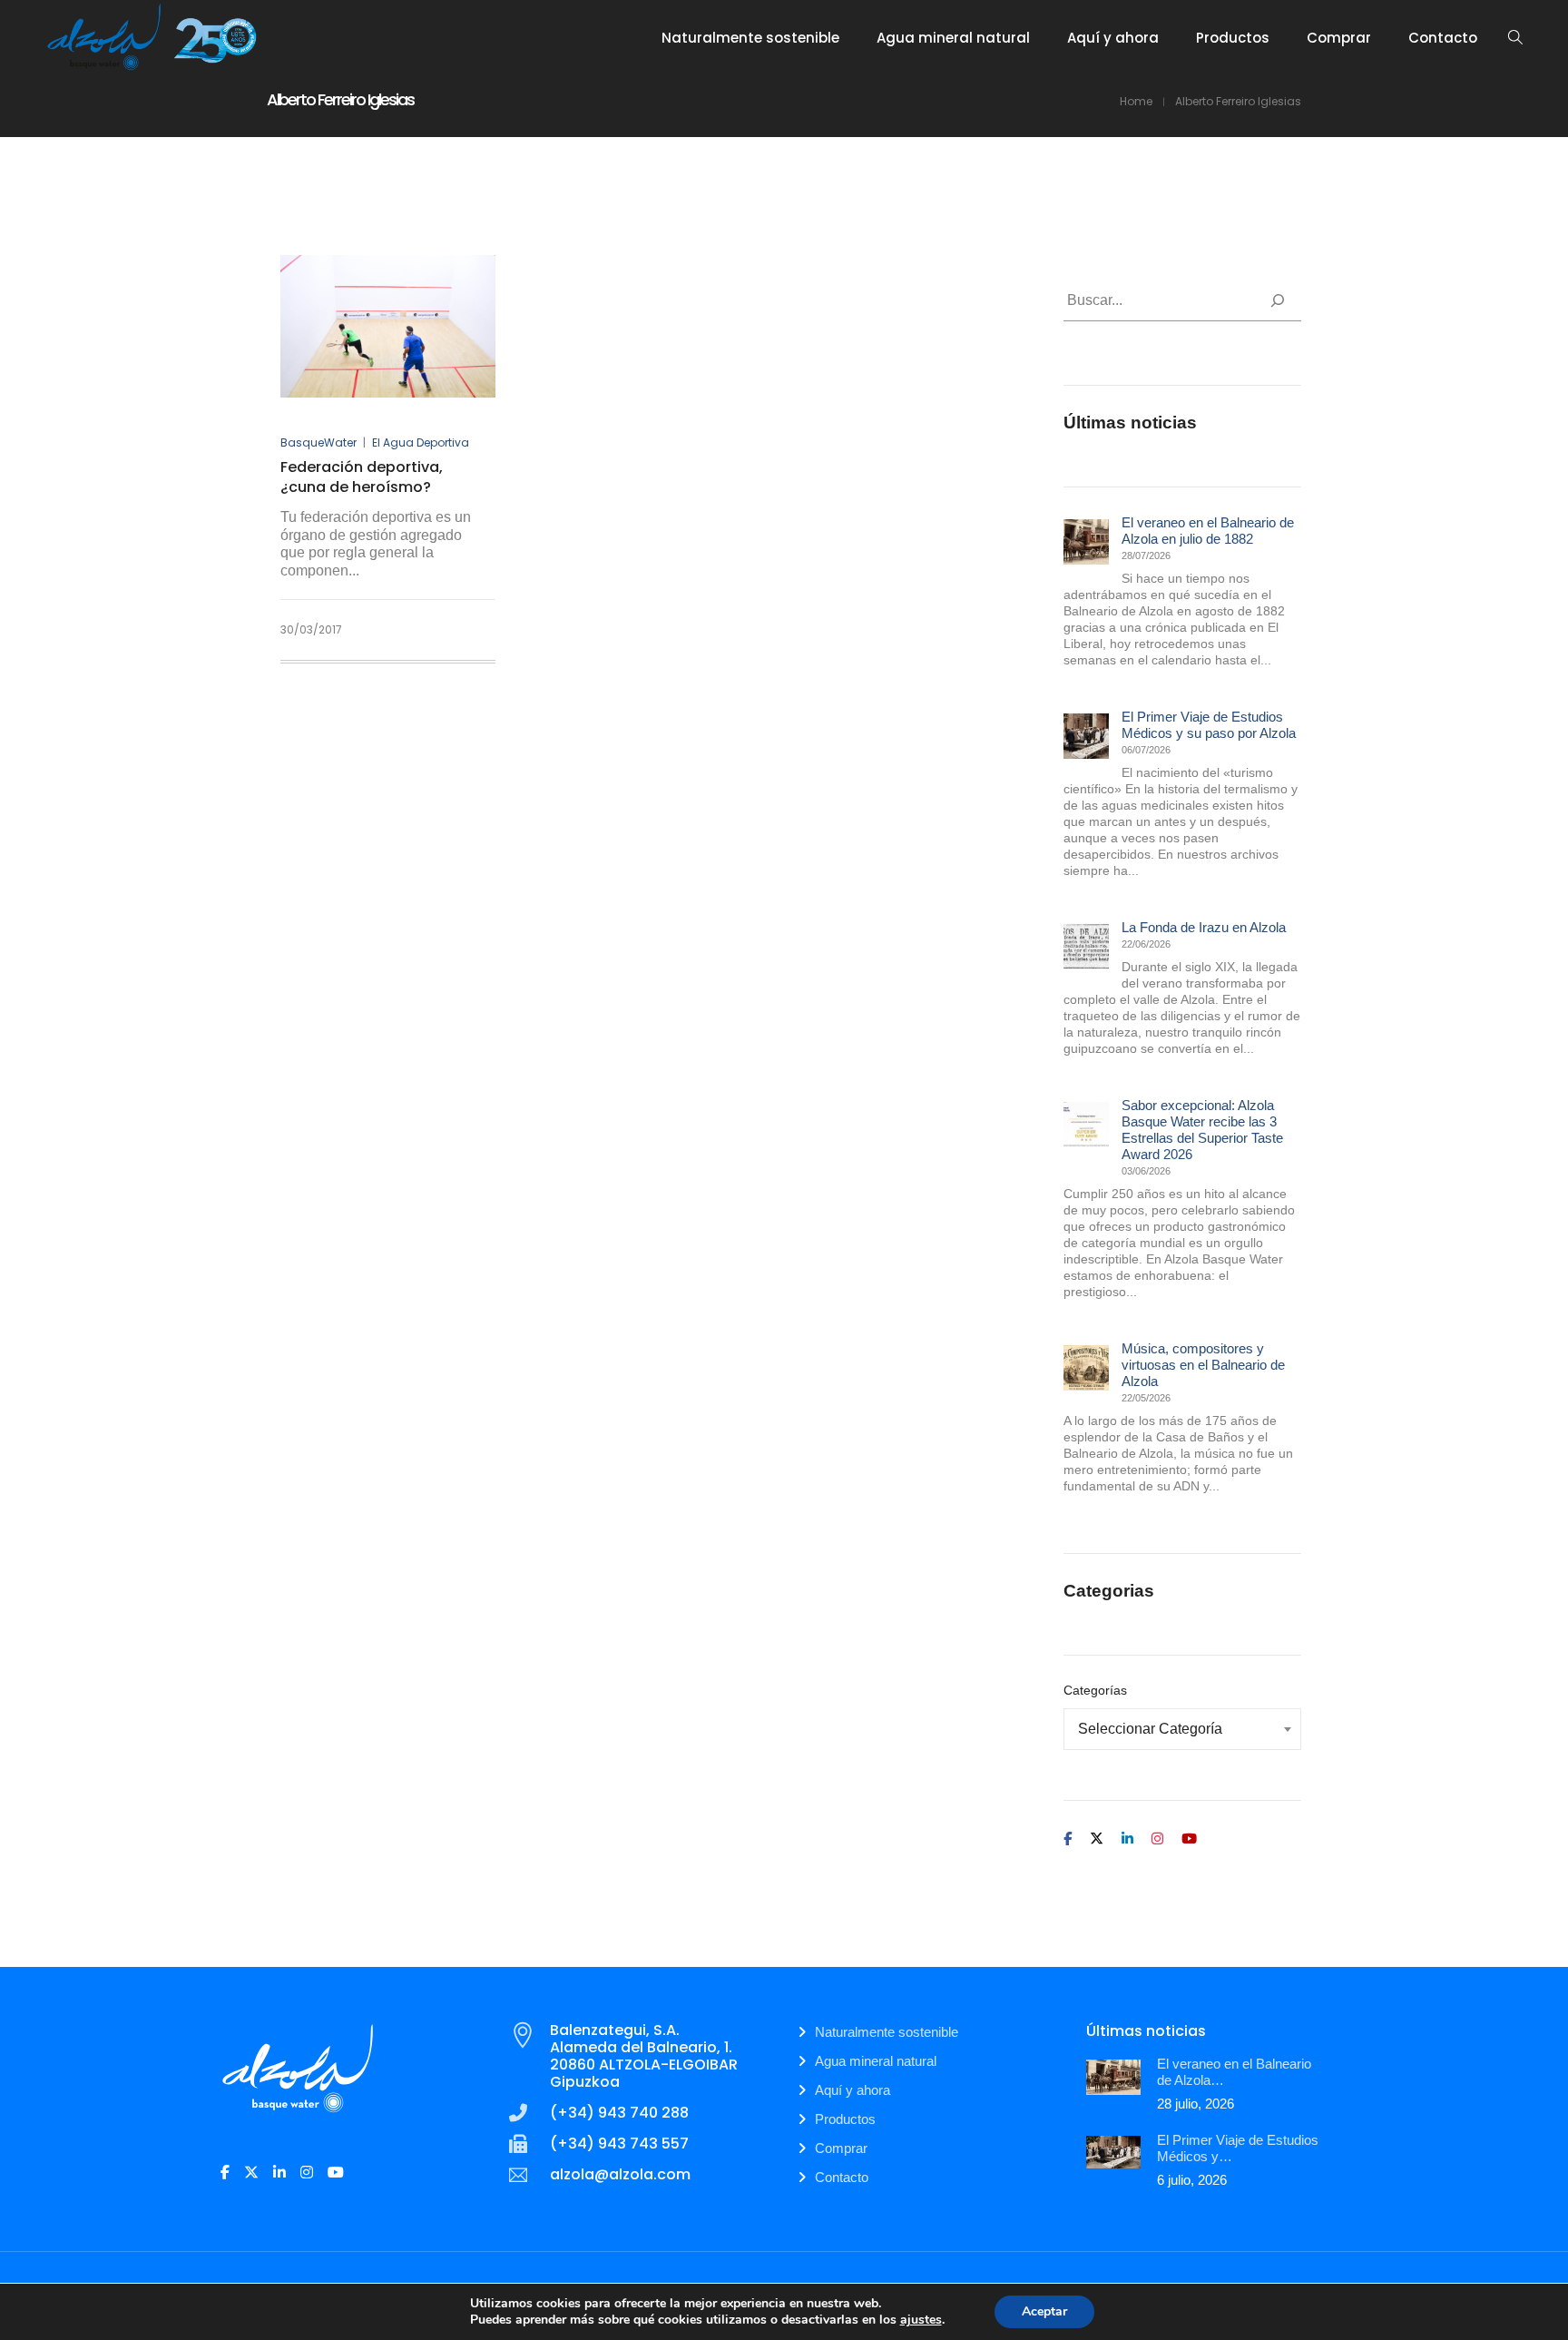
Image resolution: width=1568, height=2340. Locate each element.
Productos (845, 2119)
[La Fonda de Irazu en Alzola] (1086, 947)
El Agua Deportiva (421, 442)
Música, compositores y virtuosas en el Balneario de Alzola (1203, 1365)
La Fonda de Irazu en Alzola (1204, 927)
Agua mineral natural (876, 2061)
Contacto (842, 2177)
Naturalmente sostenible (887, 2032)
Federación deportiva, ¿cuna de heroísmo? (362, 477)
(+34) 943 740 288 (619, 2113)
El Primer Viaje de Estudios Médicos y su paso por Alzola (1209, 725)
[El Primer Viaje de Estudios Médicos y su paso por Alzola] (1086, 736)
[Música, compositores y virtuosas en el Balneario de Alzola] (1086, 1368)
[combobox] (1183, 1729)
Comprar (841, 2148)
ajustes (921, 2320)
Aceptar (1044, 2311)
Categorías (1095, 1690)
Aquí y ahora (853, 2090)
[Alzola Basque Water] (152, 64)
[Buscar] (1278, 300)
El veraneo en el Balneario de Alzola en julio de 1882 (1208, 531)
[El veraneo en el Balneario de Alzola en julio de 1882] (1086, 542)
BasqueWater (318, 442)
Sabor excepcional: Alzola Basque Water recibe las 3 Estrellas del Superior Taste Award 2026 (1202, 1130)
